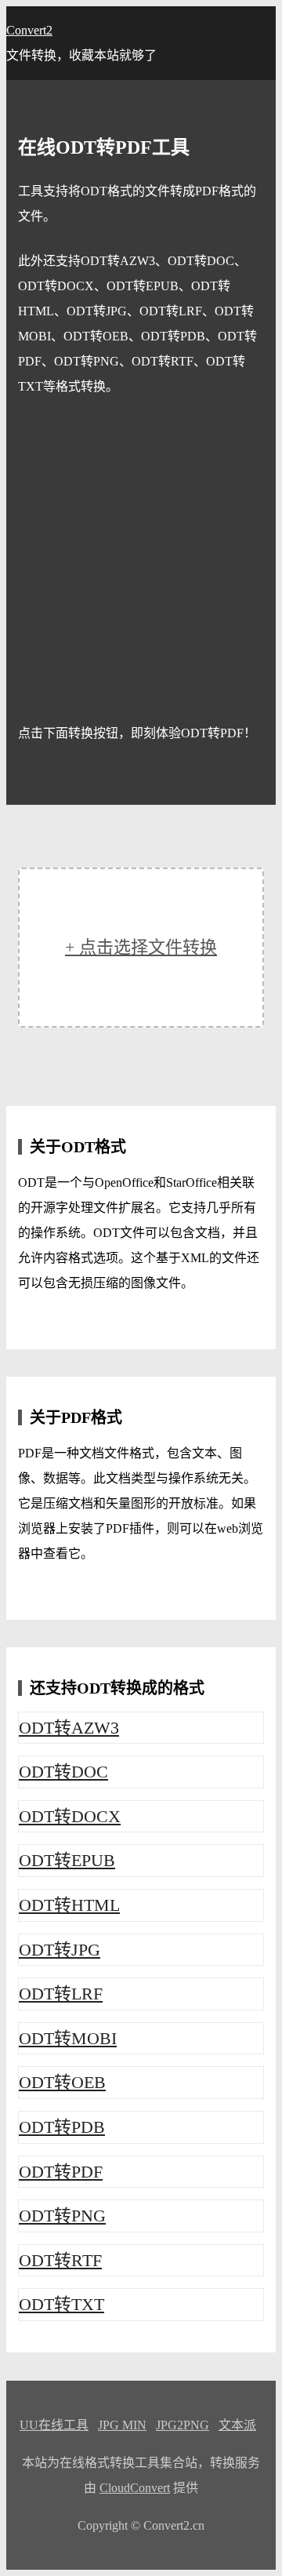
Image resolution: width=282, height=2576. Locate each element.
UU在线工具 (54, 2425)
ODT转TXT (61, 2304)
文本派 (237, 2425)
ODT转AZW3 (69, 1728)
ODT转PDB (62, 2127)
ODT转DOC (63, 1772)
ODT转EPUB (67, 1860)
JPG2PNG (183, 2425)
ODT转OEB (62, 2082)
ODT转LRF (61, 1994)
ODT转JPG (60, 1950)
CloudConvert (135, 2488)
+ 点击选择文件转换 (141, 947)
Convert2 (29, 30)
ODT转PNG (62, 2216)
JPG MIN (122, 2425)
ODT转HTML (69, 1905)
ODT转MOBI (68, 2038)
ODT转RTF (60, 2260)
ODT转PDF (61, 2172)
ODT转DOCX (70, 1816)
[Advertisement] (141, 560)
